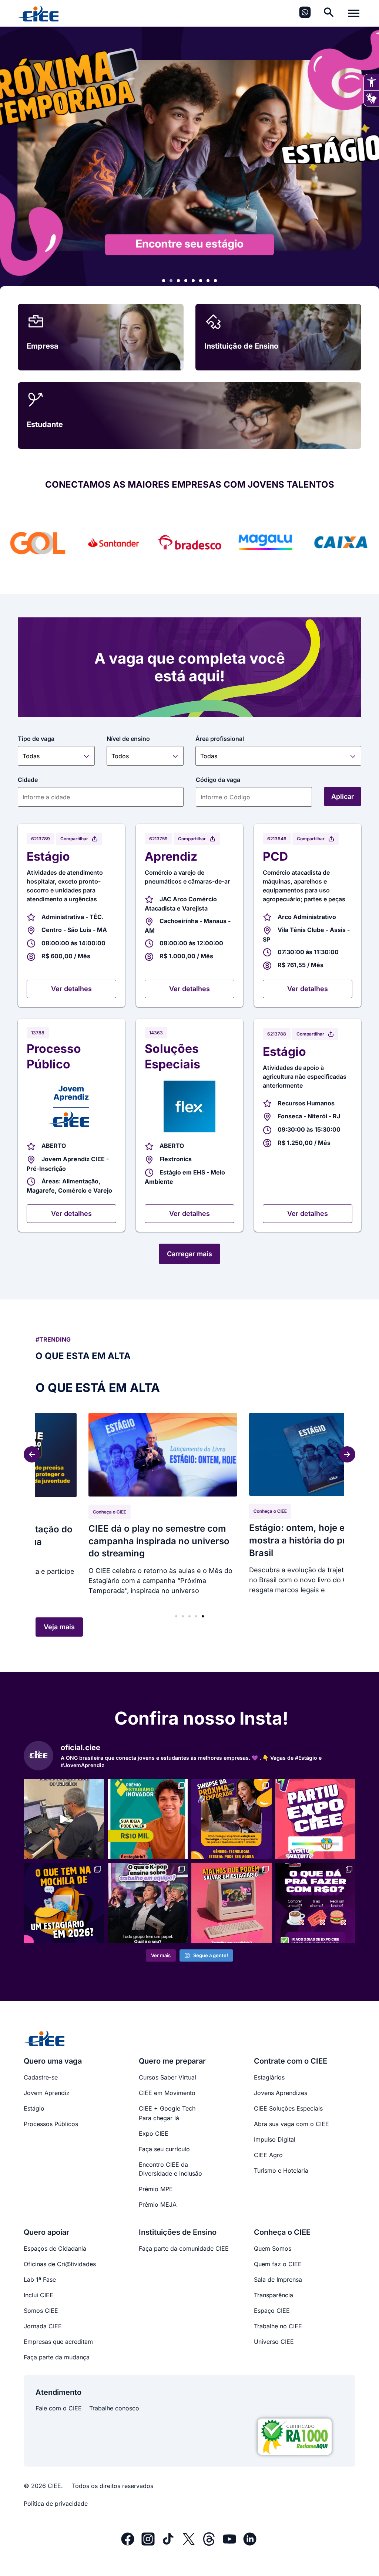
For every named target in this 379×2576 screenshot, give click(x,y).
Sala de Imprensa (278, 2280)
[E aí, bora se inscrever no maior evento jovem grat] (316, 1819)
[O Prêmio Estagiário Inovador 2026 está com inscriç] (148, 1819)
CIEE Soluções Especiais (288, 2108)
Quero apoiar (296, 1513)
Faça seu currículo (164, 2149)
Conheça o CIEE (139, 1521)
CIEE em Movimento (167, 2093)
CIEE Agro (268, 2155)
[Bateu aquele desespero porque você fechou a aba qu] (232, 1903)
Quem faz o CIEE (278, 2264)
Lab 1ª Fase (40, 2280)
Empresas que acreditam (58, 2342)
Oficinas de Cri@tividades (60, 2264)
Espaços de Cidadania (55, 2248)
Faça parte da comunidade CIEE (184, 2248)
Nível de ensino (128, 739)
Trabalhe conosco (114, 2408)
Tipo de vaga (36, 739)
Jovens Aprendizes (281, 2093)
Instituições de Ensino (178, 2232)
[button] (164, 281)
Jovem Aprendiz (47, 2093)
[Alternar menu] (354, 13)
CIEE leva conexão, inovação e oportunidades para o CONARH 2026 (185, 1550)
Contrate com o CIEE (291, 2061)
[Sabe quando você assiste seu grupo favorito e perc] (148, 1903)
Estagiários (269, 2077)
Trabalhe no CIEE (278, 2326)
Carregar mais (189, 1254)
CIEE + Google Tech (167, 2108)
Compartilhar (74, 839)
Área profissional (220, 739)
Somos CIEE (41, 2311)
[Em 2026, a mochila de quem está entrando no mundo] (64, 1903)
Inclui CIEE (38, 2295)
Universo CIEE (274, 2342)
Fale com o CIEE (59, 2408)
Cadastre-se (41, 2077)
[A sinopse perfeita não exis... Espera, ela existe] (232, 1819)
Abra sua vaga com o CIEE (291, 2124)
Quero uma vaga (53, 2061)
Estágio (34, 2108)
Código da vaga (218, 780)
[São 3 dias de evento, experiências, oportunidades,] (316, 1903)
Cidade (28, 780)
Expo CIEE (154, 2133)
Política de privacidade (56, 2504)
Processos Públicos (51, 2124)
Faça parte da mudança (57, 2357)
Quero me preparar (172, 2061)
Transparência (274, 2295)
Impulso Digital (275, 2139)
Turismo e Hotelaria (281, 2170)
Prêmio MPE (156, 2189)
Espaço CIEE (272, 2311)
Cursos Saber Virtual (167, 2077)
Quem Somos (273, 2248)
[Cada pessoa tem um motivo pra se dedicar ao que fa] (64, 1819)
